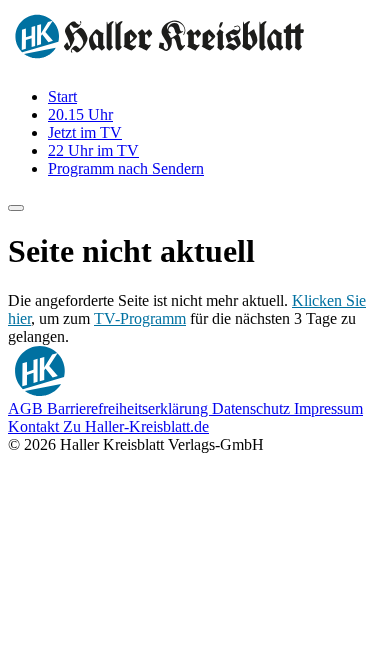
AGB (27, 408)
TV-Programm (140, 318)
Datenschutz (253, 408)
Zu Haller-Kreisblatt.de (136, 426)
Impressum (328, 408)
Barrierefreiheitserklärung (129, 408)
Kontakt (35, 426)
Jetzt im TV (85, 132)
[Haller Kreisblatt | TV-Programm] (159, 62)
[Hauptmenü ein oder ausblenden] (16, 208)
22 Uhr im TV (93, 150)
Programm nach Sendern (126, 168)
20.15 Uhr (80, 114)
